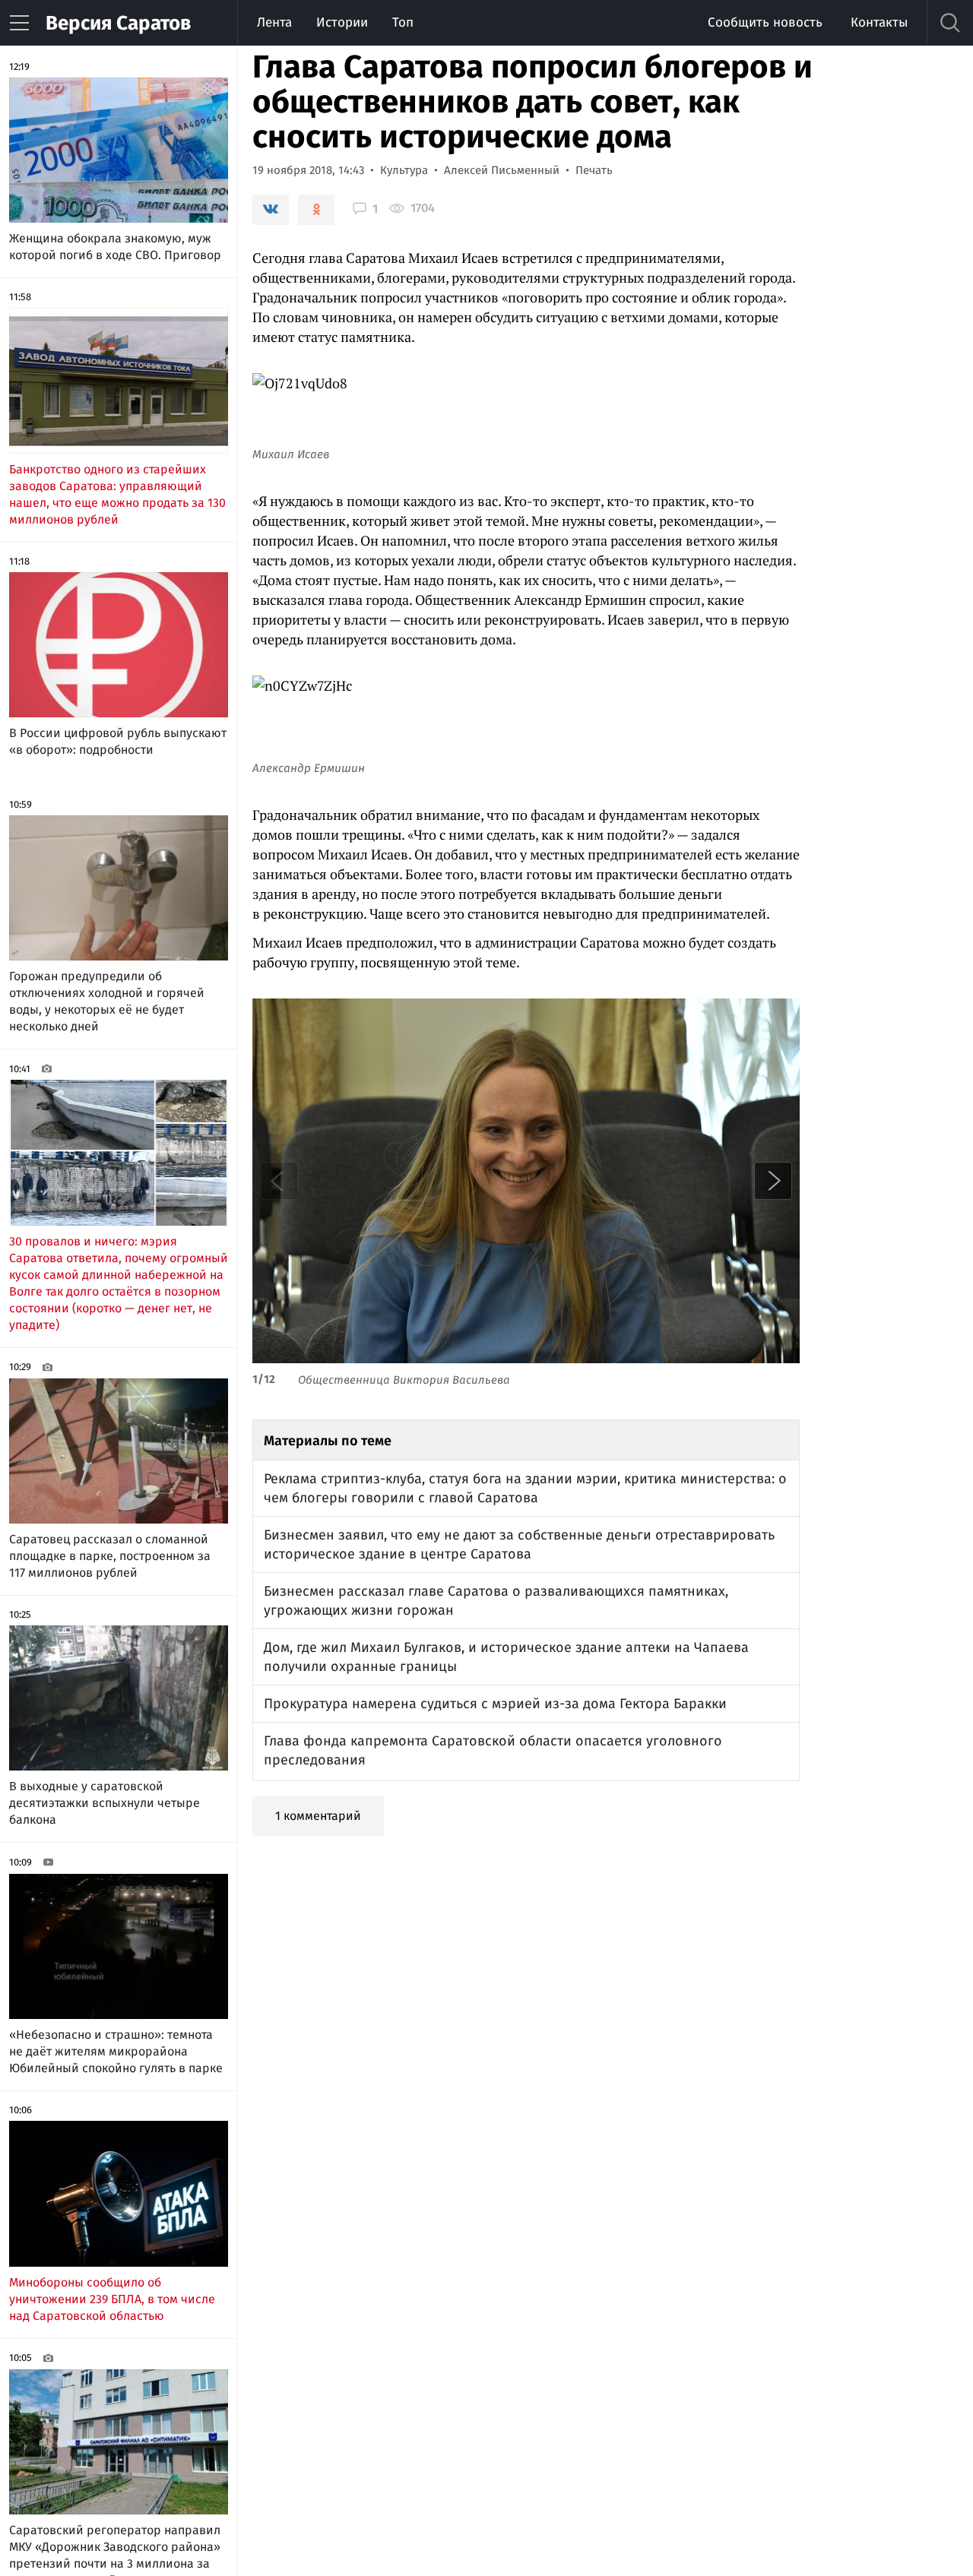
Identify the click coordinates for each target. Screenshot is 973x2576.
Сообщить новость (765, 22)
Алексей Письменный (502, 170)
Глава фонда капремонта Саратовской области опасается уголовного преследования (493, 1750)
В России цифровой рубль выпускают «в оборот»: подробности (118, 741)
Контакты (879, 22)
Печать (594, 170)
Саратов (118, 23)
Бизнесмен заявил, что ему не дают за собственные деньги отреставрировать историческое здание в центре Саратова (519, 1544)
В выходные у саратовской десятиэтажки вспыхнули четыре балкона (105, 1803)
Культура (404, 170)
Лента (274, 22)
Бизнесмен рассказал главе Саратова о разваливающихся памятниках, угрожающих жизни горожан (496, 1601)
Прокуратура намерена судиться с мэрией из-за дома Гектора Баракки (495, 1704)
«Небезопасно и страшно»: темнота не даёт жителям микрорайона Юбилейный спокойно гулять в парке (116, 2051)
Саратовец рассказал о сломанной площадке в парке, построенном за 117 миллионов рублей (110, 1556)
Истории (342, 22)
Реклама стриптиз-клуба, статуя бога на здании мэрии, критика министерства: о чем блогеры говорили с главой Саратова (525, 1488)
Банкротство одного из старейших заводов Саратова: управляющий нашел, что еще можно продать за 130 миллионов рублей (117, 494)
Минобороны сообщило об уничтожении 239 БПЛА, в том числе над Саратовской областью (112, 2299)
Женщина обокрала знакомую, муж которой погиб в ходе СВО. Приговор (115, 247)
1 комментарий (318, 1816)
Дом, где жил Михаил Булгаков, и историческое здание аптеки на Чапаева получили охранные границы (506, 1657)
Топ (403, 22)
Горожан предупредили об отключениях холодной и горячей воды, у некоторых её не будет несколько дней (107, 1001)
